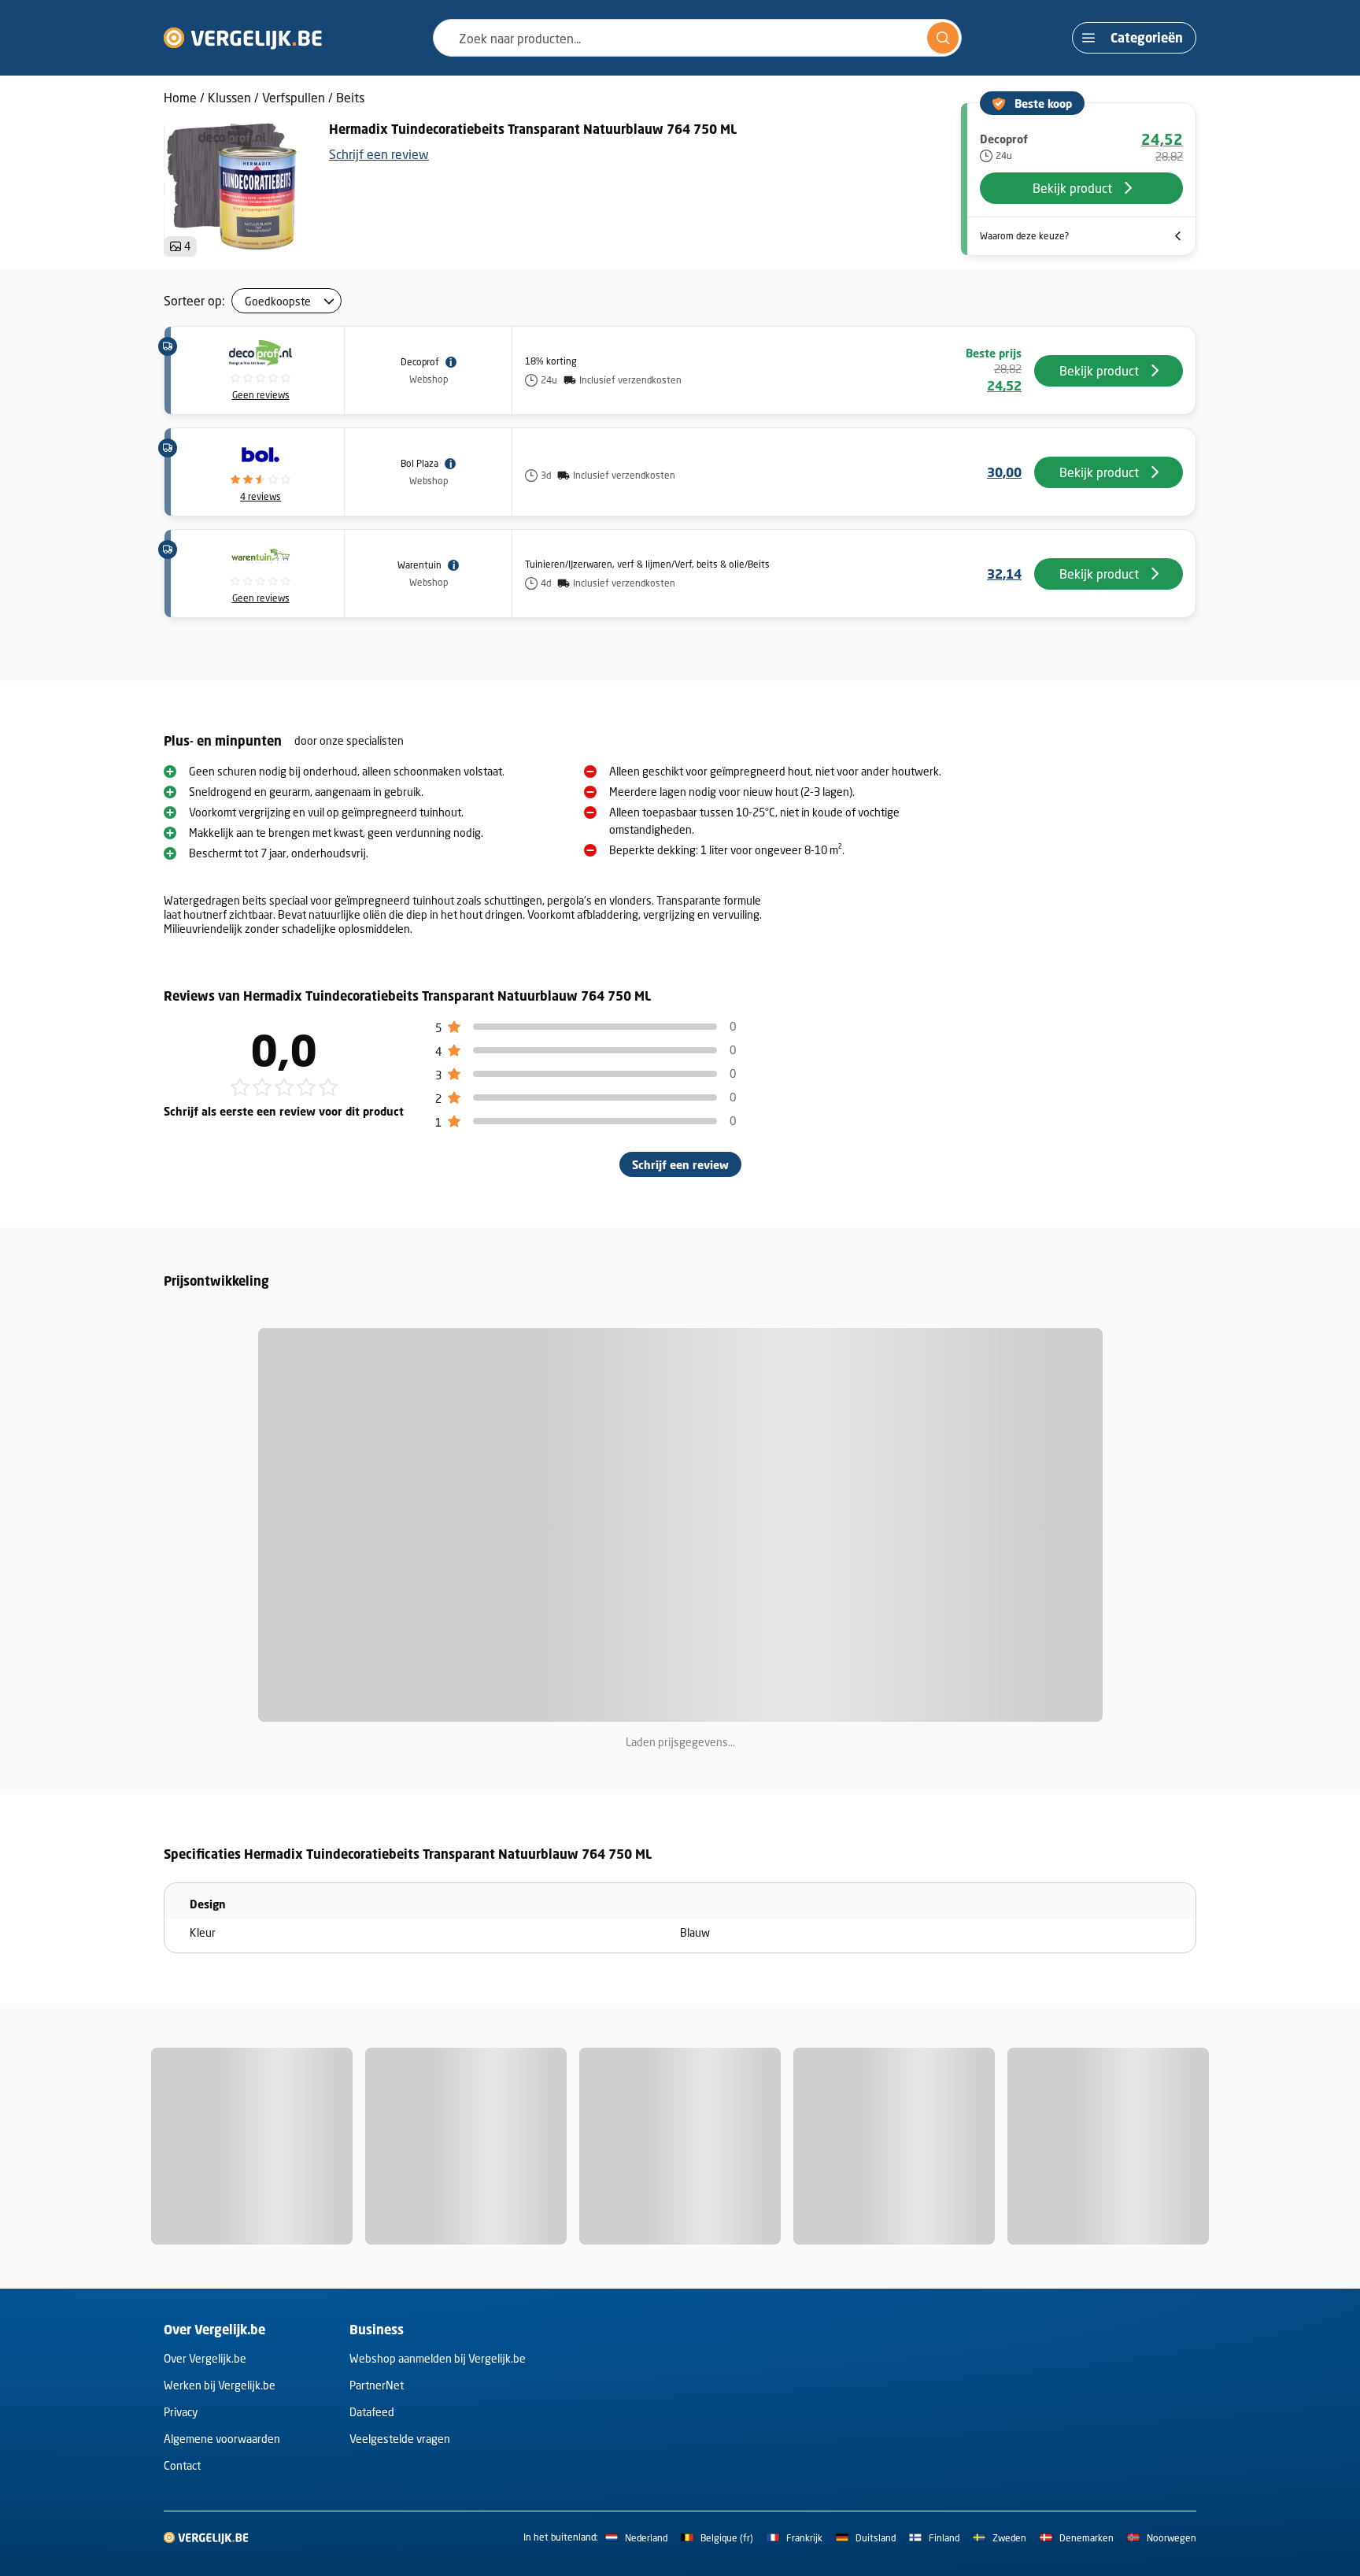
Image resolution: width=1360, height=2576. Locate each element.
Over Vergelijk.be (205, 2358)
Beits (350, 97)
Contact (182, 2465)
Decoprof (420, 362)
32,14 (1004, 574)
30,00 (1004, 472)
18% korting (551, 361)
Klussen (229, 97)
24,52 (1162, 139)
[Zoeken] (943, 38)
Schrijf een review (379, 154)
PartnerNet (377, 2385)
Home (180, 97)
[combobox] (697, 38)
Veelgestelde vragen (400, 2439)
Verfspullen (294, 97)
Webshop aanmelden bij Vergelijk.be (438, 2358)
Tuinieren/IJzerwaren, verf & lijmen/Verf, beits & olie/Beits (647, 564)
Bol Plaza (419, 463)
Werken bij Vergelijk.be (220, 2385)
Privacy (181, 2412)
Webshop (429, 379)
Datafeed (372, 2412)
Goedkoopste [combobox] (278, 301)
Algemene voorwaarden (222, 2439)
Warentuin (419, 565)
